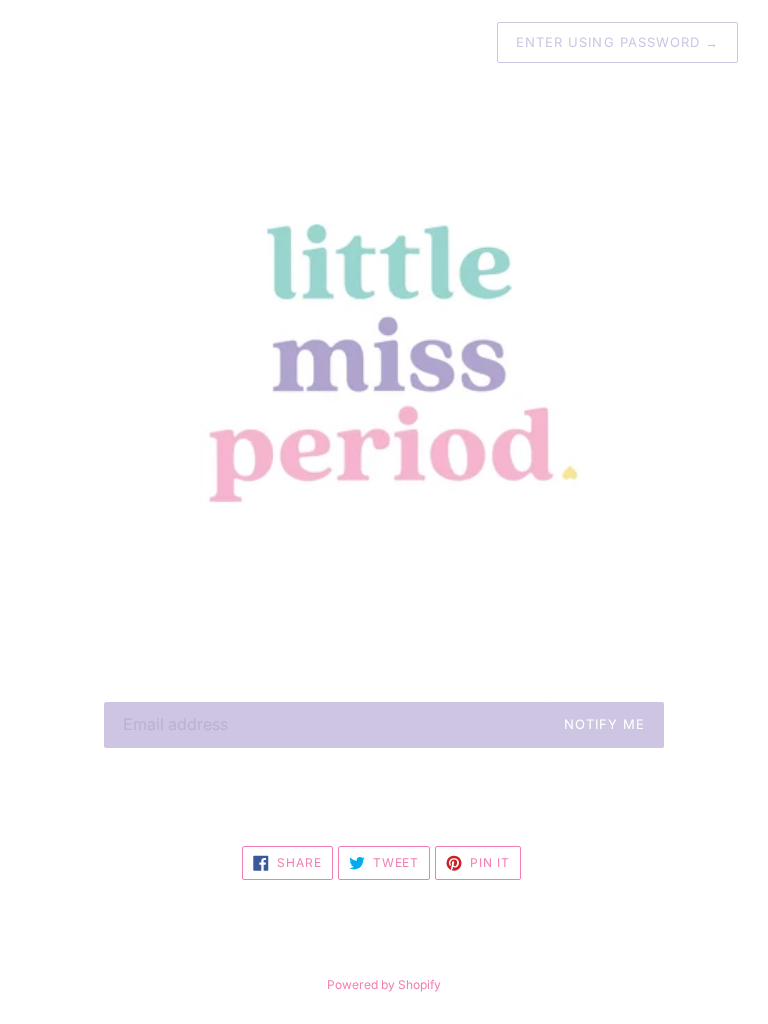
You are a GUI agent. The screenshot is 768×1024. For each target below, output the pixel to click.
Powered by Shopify (384, 984)
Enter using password (617, 42)
